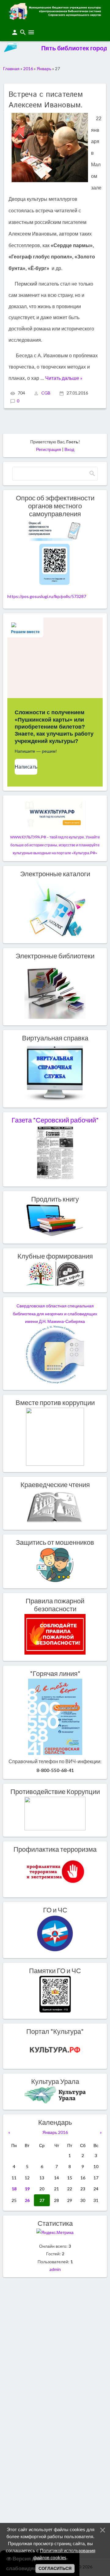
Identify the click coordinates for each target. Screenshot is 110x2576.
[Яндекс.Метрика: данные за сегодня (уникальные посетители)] (55, 2232)
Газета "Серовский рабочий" (55, 1120)
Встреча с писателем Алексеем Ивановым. (46, 100)
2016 (28, 68)
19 (27, 2189)
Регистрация (49, 449)
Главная (11, 68)
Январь (44, 68)
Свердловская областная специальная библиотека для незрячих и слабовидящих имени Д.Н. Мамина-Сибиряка (55, 1314)
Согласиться (55, 2568)
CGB (46, 393)
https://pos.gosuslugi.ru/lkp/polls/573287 (47, 596)
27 (42, 2200)
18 (14, 2189)
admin (55, 2269)
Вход (69, 449)
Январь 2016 (55, 2132)
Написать (26, 767)
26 (27, 2200)
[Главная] (55, 18)
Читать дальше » (64, 378)
